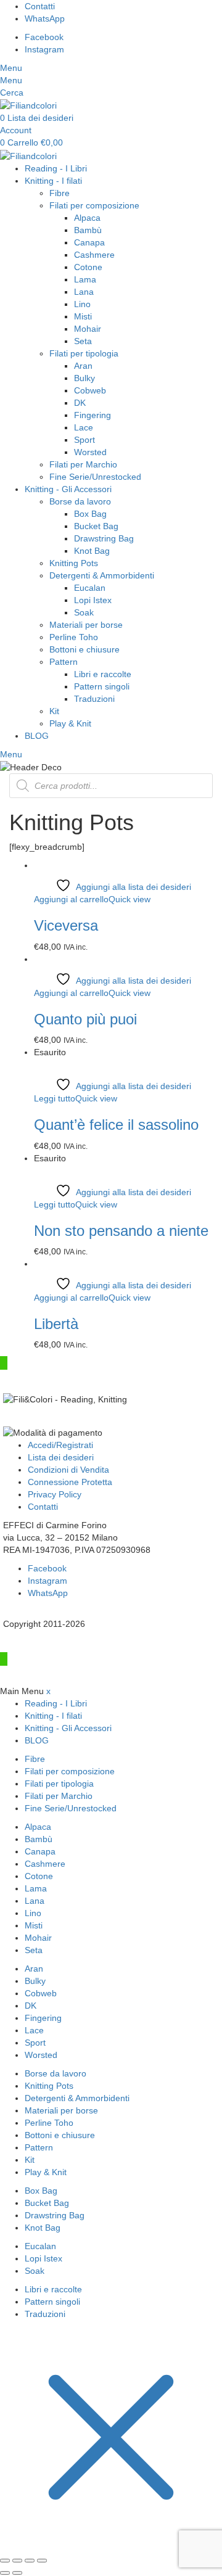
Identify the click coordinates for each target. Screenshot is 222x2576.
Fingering (92, 415)
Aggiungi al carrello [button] (71, 899)
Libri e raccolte (103, 674)
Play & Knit (70, 723)
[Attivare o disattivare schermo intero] (17, 2561)
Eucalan (90, 588)
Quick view (129, 899)
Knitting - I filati (53, 181)
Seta (83, 341)
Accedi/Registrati (60, 1445)
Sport (84, 440)
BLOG (37, 736)
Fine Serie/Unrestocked (95, 477)
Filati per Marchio (83, 464)
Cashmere (94, 255)
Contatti (43, 1507)
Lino (82, 304)
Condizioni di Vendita (68, 1470)
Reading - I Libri (56, 168)
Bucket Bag (96, 526)
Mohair (88, 329)
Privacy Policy (55, 1494)
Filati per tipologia (84, 353)
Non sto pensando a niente (121, 1231)
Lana (84, 292)
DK (80, 403)
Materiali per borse (86, 625)
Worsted (90, 452)
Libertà (56, 1324)
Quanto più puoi (85, 1019)
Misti (83, 316)
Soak (84, 612)
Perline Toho (74, 637)
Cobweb (90, 390)
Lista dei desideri (61, 1457)
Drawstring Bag (104, 538)
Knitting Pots (74, 563)
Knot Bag (92, 551)
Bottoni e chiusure (84, 649)
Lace (84, 427)
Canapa (89, 242)
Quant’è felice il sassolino (116, 1125)
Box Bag (90, 514)
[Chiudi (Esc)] (42, 2561)
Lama (85, 279)
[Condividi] (30, 2561)
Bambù (88, 230)
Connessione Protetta (70, 1482)
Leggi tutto (55, 1098)
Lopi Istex (93, 600)
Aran (83, 366)
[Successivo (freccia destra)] (17, 2573)
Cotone (88, 267)
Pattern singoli (102, 686)
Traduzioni (94, 699)
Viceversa (66, 925)
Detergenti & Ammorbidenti (102, 575)
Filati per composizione (94, 205)
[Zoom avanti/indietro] (5, 2561)
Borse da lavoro (80, 501)
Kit (54, 711)
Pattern (64, 662)
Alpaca (87, 218)
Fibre (60, 193)
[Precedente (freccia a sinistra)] (5, 2573)
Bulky (84, 378)
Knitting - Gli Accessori (68, 489)
